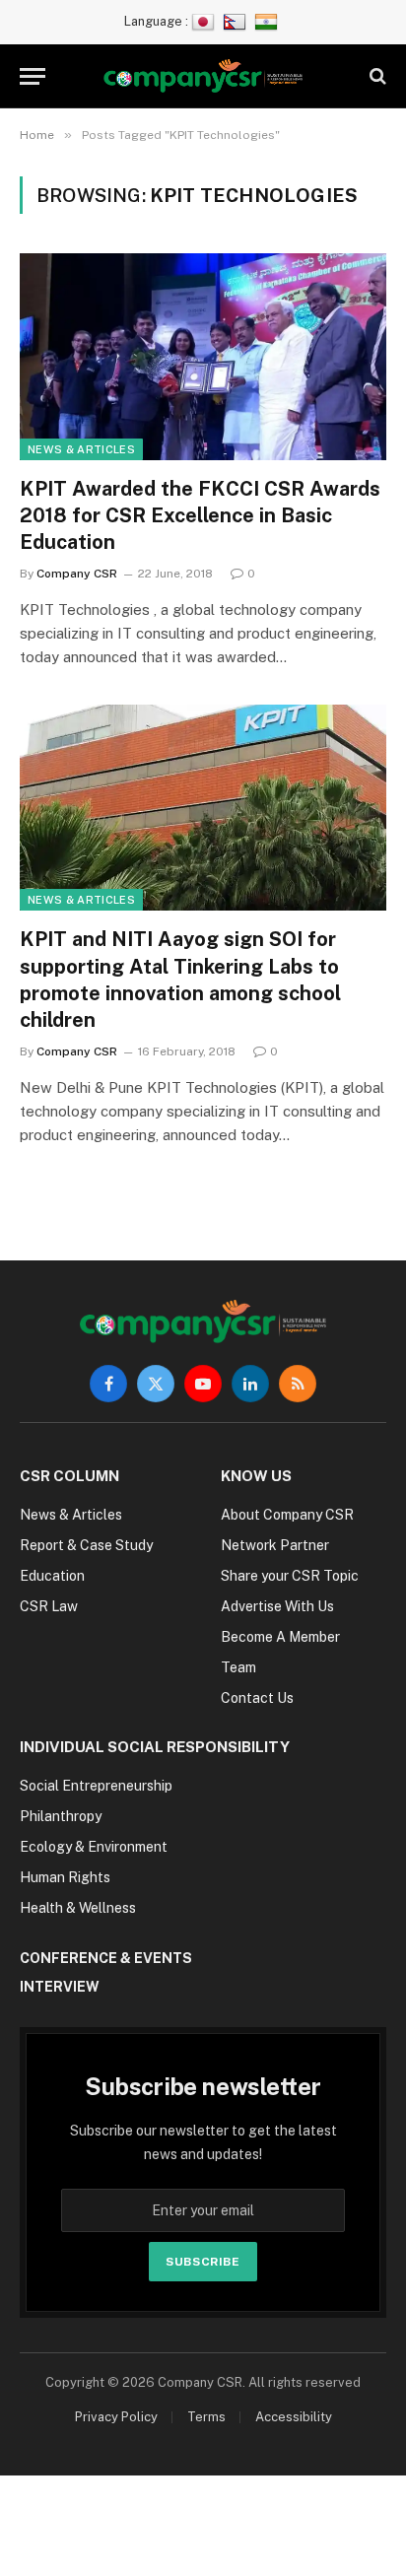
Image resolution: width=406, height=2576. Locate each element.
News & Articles (81, 449)
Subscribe (203, 2262)
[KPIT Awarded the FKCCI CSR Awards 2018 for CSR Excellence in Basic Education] (203, 356)
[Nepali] (237, 21)
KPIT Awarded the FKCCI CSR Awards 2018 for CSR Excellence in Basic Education (200, 515)
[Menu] (33, 76)
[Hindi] (269, 21)
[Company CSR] (203, 76)
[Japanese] (205, 21)
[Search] (376, 76)
